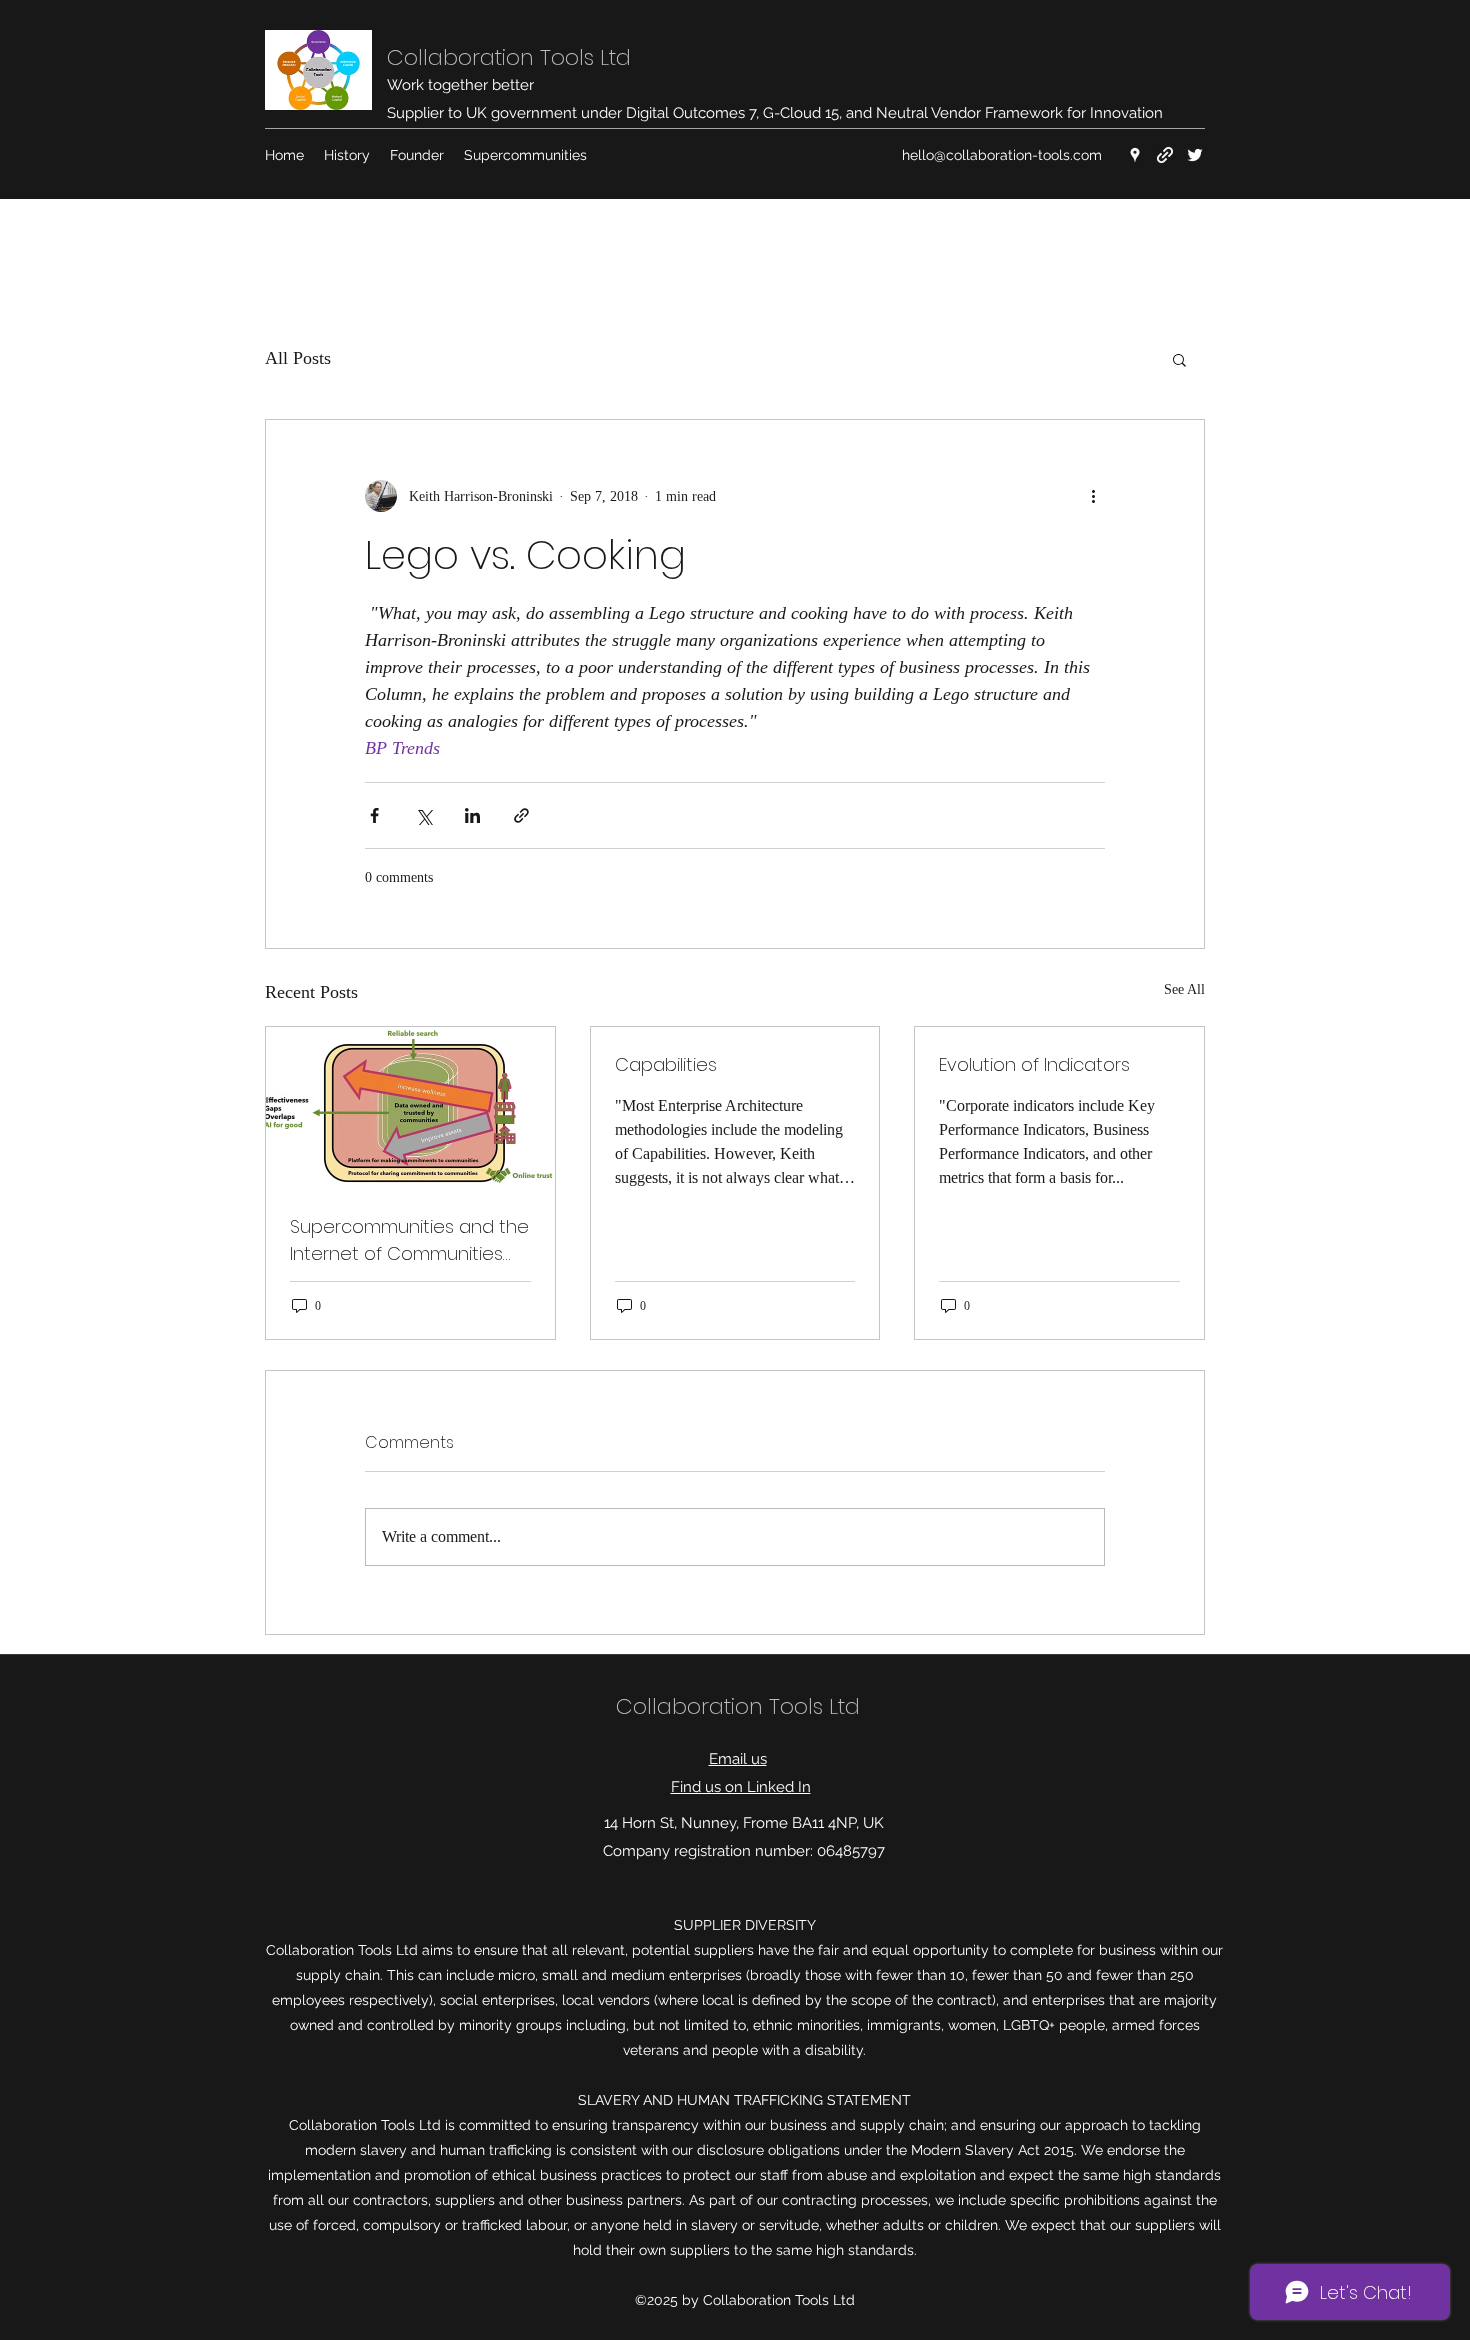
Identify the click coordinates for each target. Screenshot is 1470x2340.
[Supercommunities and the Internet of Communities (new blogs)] (410, 1108)
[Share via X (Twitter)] (423, 815)
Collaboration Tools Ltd (509, 57)
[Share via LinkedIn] (472, 815)
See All (1184, 989)
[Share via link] (521, 815)
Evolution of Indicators (1034, 1064)
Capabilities (666, 1064)
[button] (1179, 359)
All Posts (298, 358)
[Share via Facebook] (374, 815)
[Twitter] (1195, 155)
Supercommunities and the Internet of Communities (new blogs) (409, 1240)
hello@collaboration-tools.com (1002, 155)
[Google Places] (1135, 155)
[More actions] (1093, 496)
